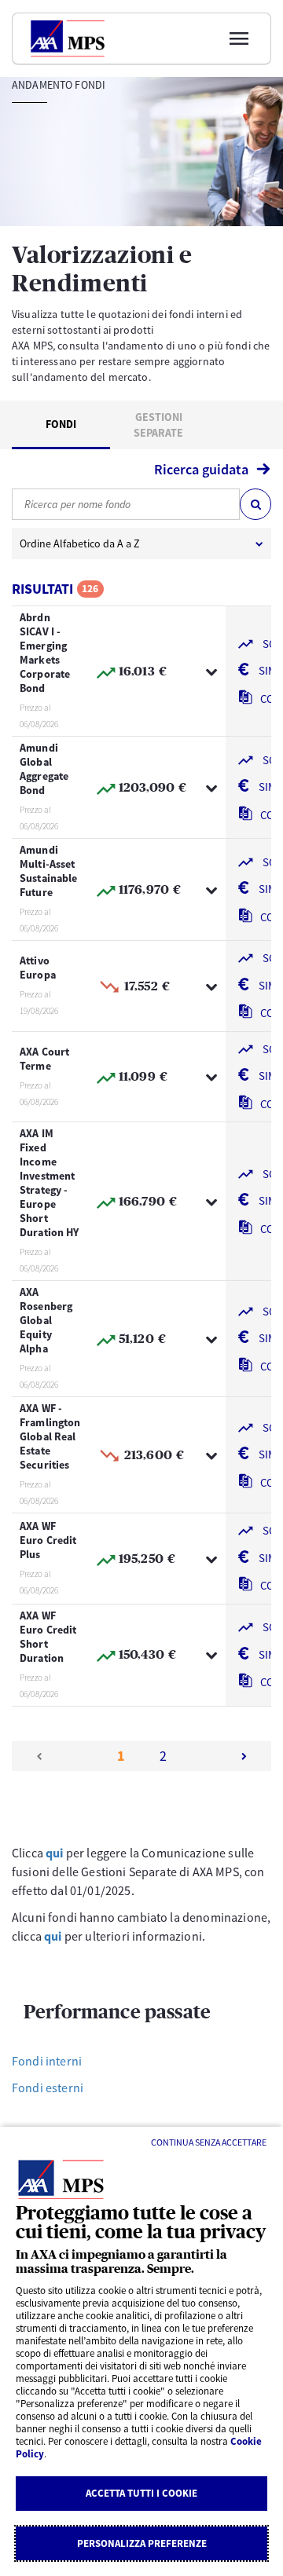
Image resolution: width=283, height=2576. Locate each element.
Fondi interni (47, 2061)
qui (54, 1853)
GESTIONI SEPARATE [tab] (158, 425)
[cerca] (255, 504)
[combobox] (126, 504)
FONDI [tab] (61, 424)
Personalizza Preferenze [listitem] (142, 2543)
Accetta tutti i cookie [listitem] (141, 2493)
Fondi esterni (48, 2088)
